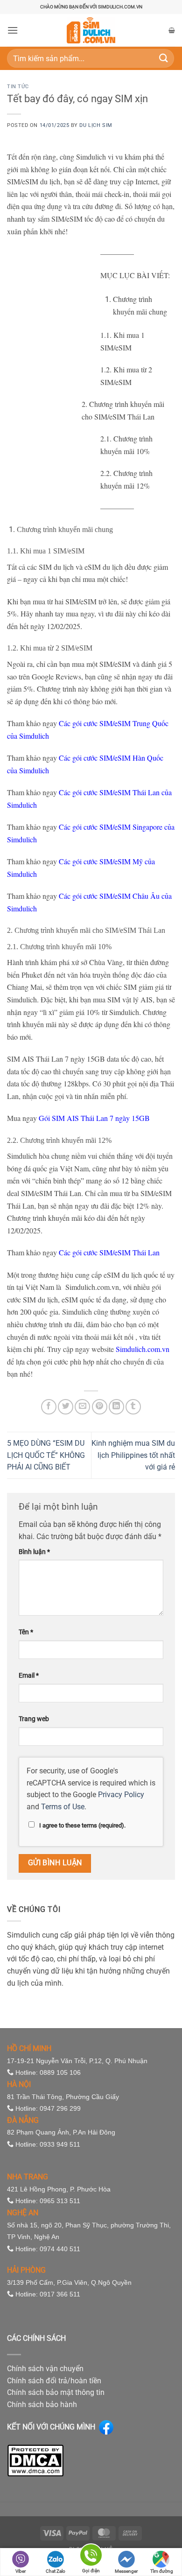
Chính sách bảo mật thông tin (56, 2392)
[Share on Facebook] (49, 1407)
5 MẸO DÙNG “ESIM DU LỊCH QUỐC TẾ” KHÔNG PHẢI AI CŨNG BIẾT (46, 1455)
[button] (13, 30)
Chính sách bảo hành (42, 2404)
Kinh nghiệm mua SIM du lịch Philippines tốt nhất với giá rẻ (133, 1455)
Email (29, 1676)
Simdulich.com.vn (143, 1349)
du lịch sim (96, 125)
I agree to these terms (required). (82, 1825)
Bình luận (34, 1552)
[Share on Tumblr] (133, 1407)
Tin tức (18, 87)
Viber (21, 2571)
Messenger (126, 2571)
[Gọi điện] (91, 2557)
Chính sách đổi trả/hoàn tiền (54, 2381)
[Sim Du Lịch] (91, 30)
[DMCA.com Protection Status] (35, 2460)
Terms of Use (63, 1807)
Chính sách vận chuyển (45, 2369)
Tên (26, 1632)
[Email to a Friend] (82, 1407)
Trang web (34, 1719)
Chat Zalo (56, 2571)
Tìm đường (162, 2571)
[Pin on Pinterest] (100, 1407)
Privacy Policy (121, 1795)
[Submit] (164, 58)
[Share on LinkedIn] (116, 1407)
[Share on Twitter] (66, 1407)
